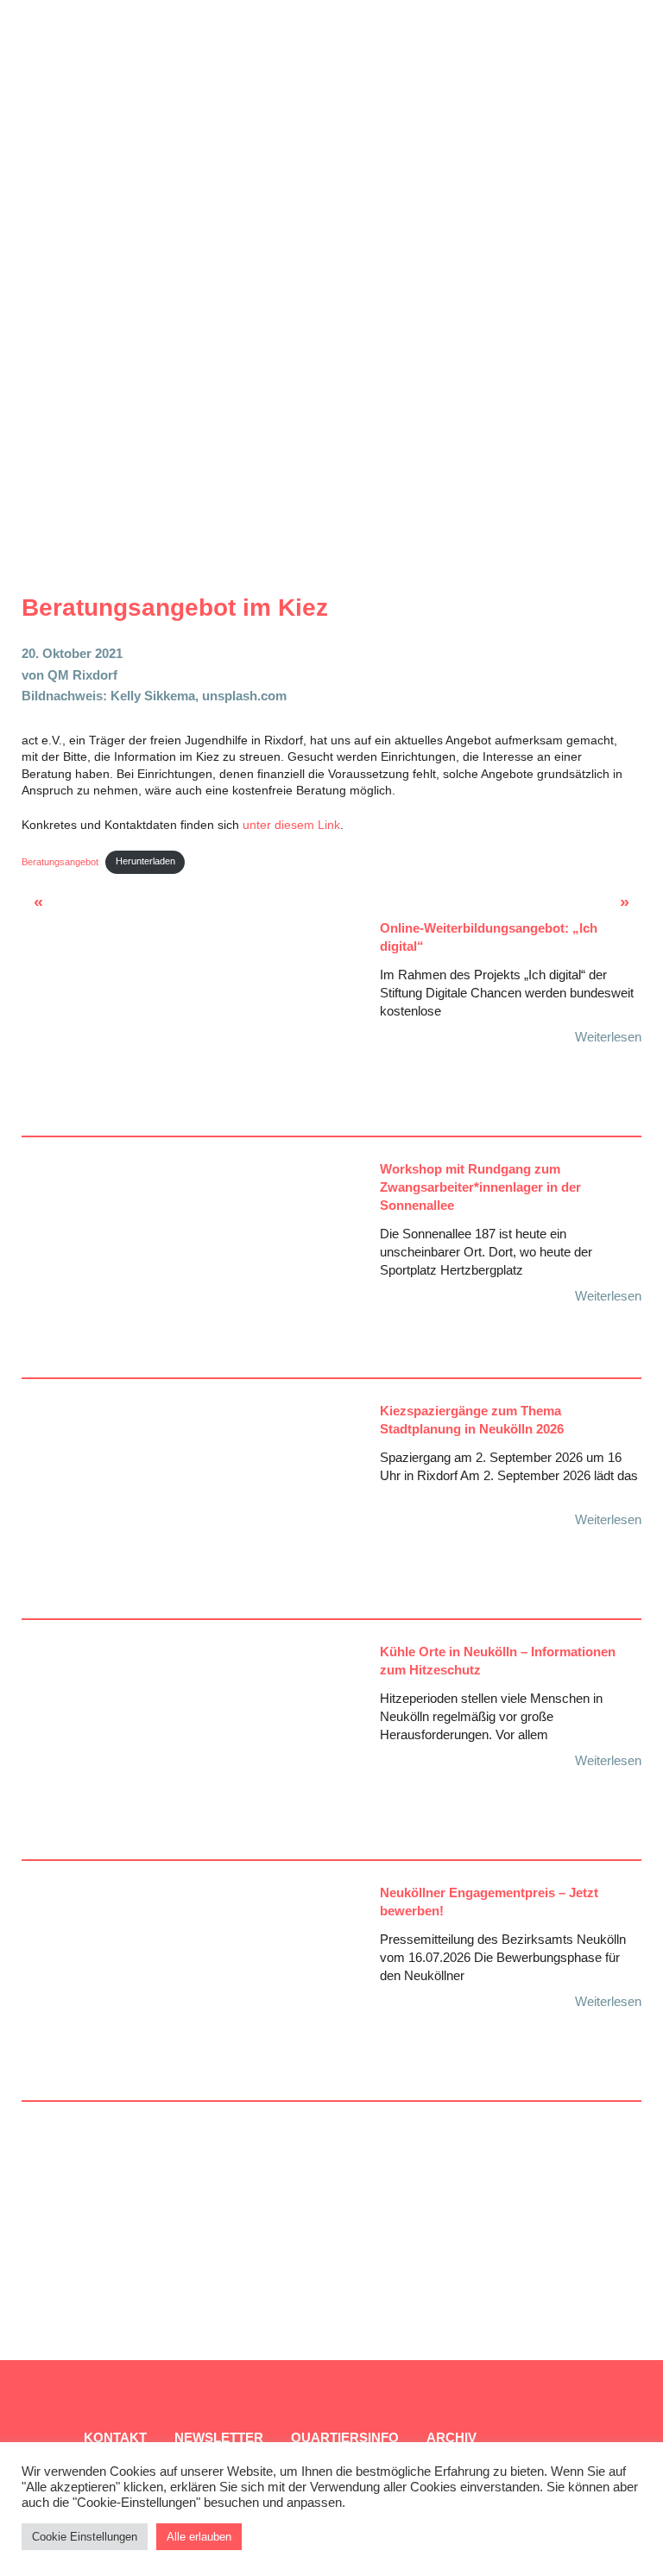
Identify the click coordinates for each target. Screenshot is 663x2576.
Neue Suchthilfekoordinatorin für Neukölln (591, 907)
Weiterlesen (608, 1037)
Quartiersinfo (345, 2437)
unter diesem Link (290, 825)
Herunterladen (145, 861)
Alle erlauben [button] (199, 2537)
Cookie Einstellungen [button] (85, 2537)
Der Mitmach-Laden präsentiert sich (68, 907)
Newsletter (219, 2437)
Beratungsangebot (60, 861)
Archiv (451, 2437)
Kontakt (115, 2437)
